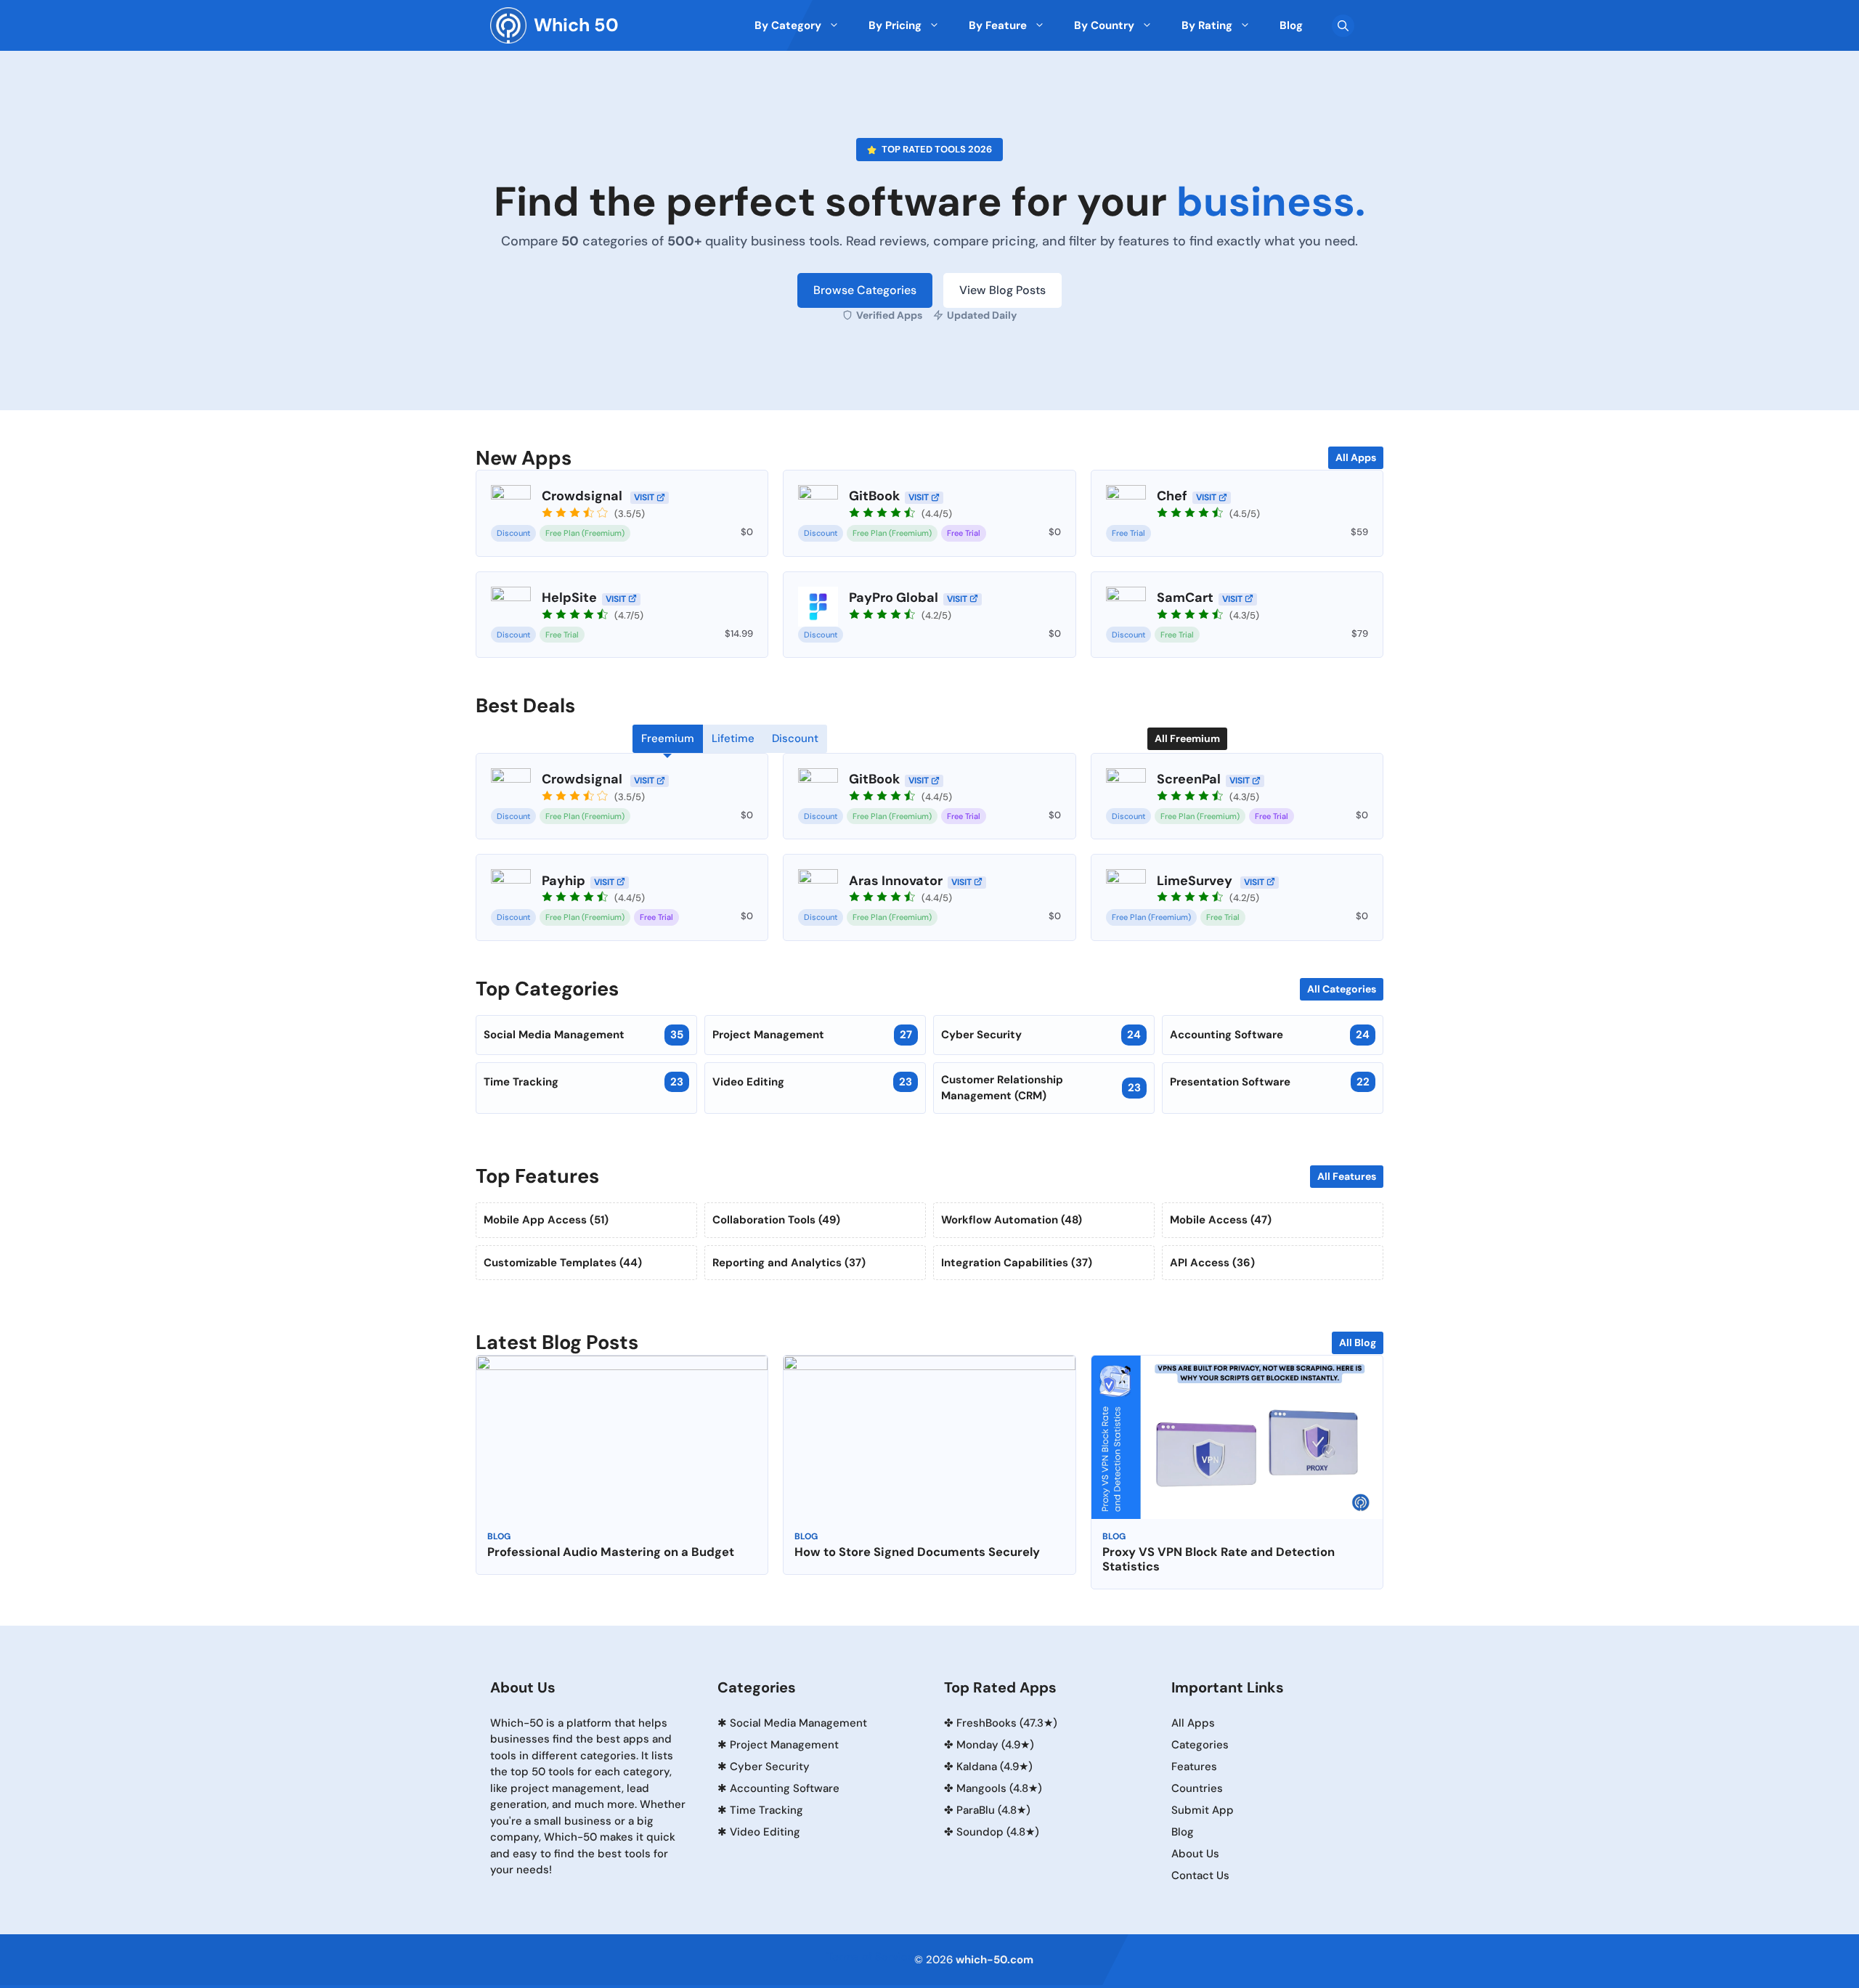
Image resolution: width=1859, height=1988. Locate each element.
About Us (1195, 1854)
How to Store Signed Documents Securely (917, 1552)
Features (1194, 1767)
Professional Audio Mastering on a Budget (611, 1552)
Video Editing (812, 1082)
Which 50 (576, 25)
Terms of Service (870, 1957)
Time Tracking (583, 1082)
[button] (1343, 26)
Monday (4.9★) (995, 1745)
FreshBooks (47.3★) (1007, 1723)
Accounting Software (1270, 1035)
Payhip (564, 881)
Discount (513, 533)
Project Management (812, 1035)
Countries (1197, 1788)
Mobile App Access (546, 1220)
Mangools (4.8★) (999, 1788)
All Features (1347, 1176)
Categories (1200, 1745)
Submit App (1203, 1810)
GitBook (874, 496)
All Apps (1356, 457)
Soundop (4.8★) (998, 1832)
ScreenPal (1189, 779)
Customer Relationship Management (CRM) (1041, 1088)
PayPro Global (894, 598)
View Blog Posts (1002, 290)
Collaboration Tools (776, 1220)
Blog (499, 1536)
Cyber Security (1041, 1035)
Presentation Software (1270, 1082)
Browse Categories (865, 290)
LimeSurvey (1196, 881)
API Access (1212, 1263)
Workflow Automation (1012, 1220)
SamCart (1185, 598)
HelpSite (569, 598)
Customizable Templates (563, 1263)
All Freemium (1187, 738)
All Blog (1358, 1343)
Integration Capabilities (1017, 1263)
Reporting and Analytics (789, 1263)
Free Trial (964, 533)
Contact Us (1200, 1875)
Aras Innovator (896, 881)
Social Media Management (583, 1035)
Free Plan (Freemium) (585, 533)
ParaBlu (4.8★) (993, 1810)
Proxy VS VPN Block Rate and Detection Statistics (1219, 1559)
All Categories (1342, 989)
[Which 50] (508, 25)
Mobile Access (1221, 1220)
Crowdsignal (583, 496)
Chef (1172, 496)
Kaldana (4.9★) (994, 1767)
